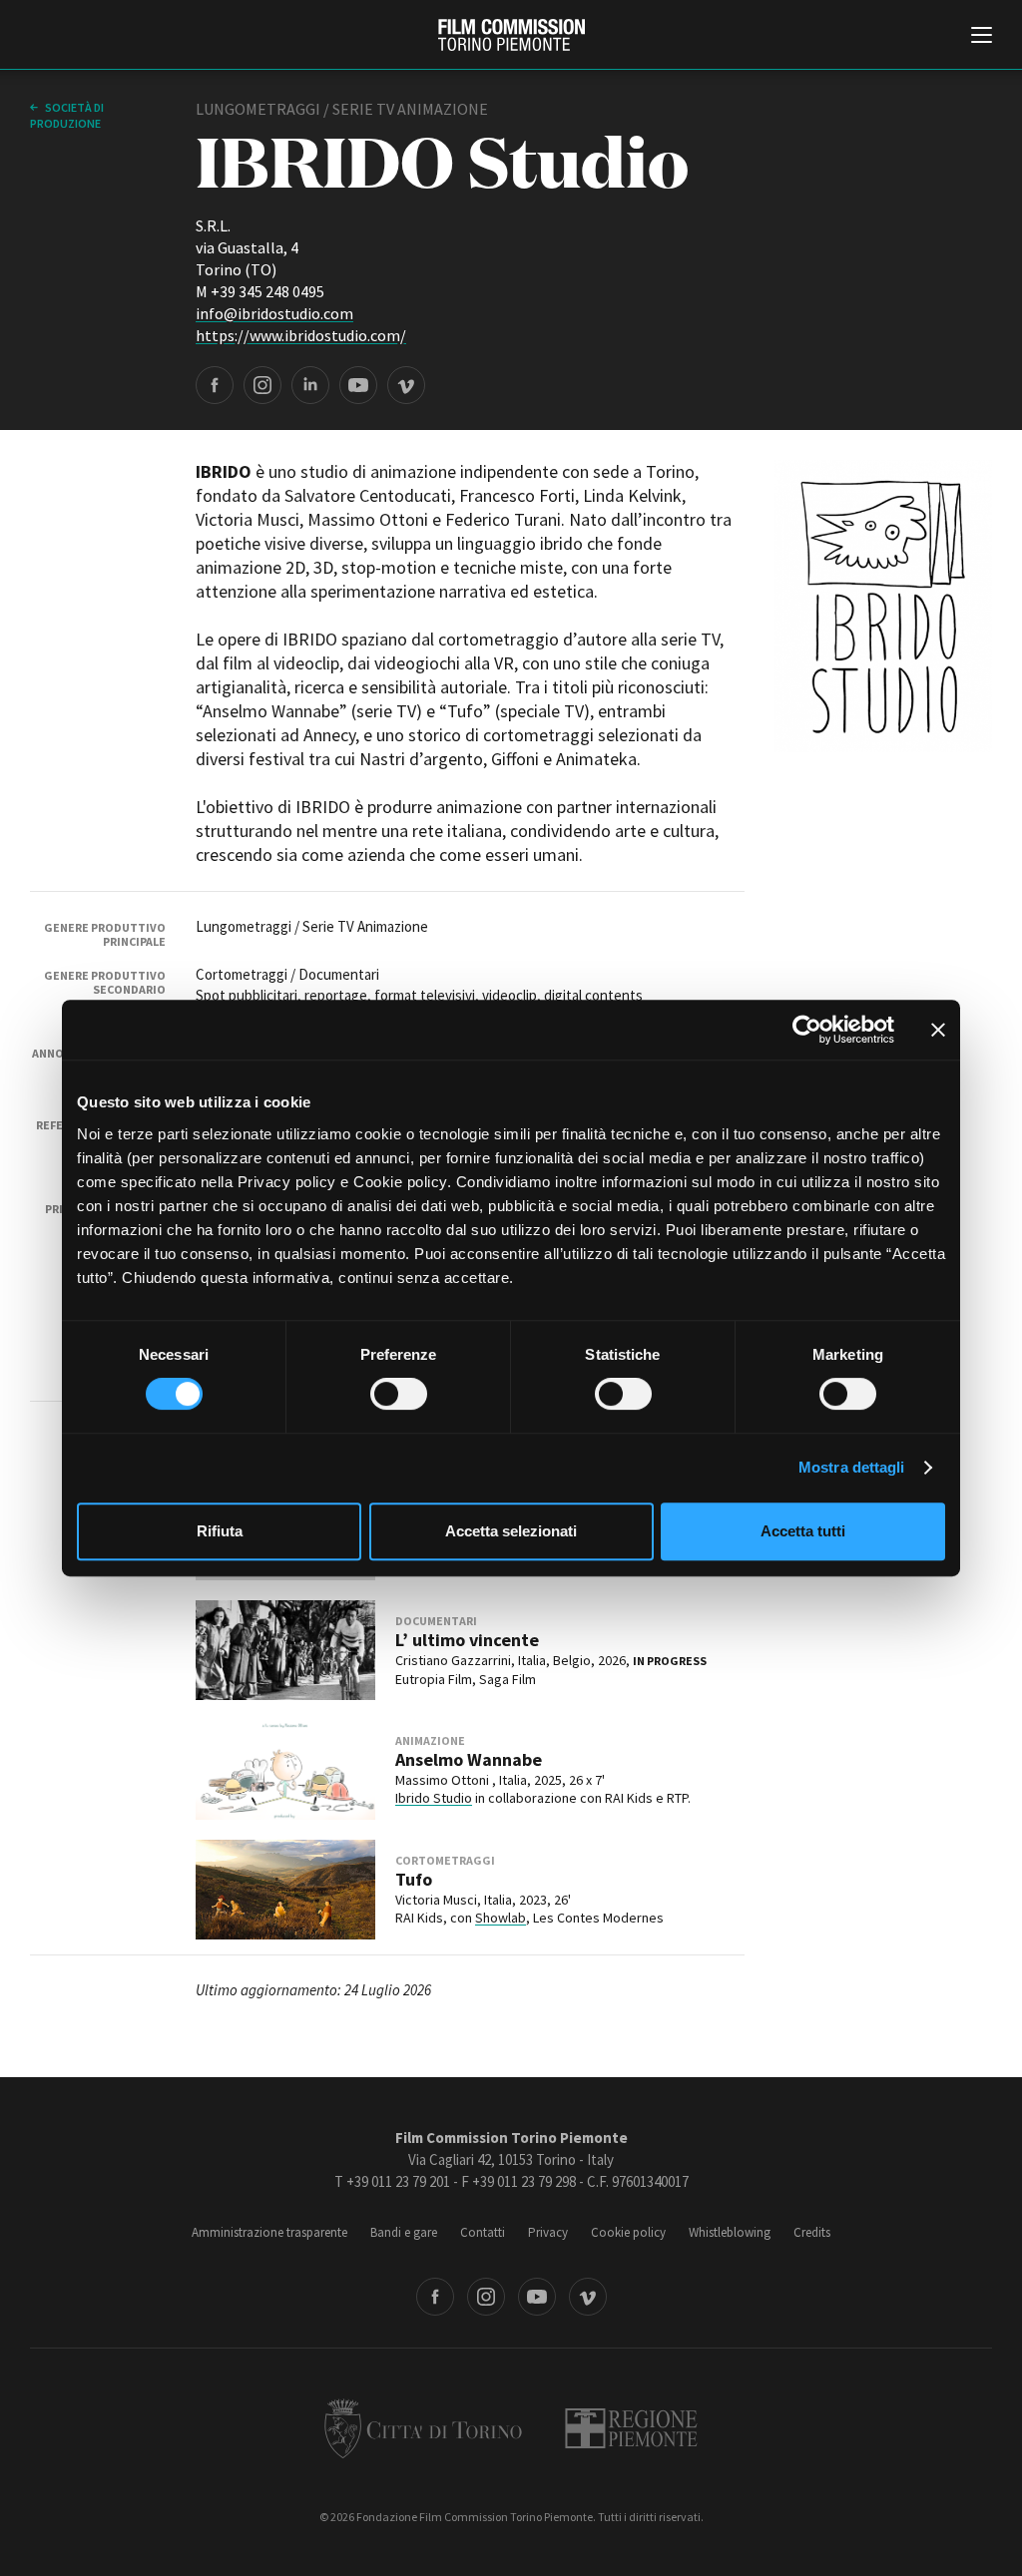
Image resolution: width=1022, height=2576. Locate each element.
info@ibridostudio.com (274, 313)
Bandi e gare (404, 2232)
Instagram (486, 2297)
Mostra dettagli (852, 1467)
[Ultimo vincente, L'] (285, 1650)
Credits (812, 2232)
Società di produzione (67, 115)
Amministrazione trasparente (269, 2232)
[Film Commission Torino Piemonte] (511, 35)
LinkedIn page (310, 385)
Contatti (483, 2232)
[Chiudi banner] (938, 1030)
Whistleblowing (730, 2232)
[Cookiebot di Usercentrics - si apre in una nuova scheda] (807, 1030)
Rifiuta (220, 1531)
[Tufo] (285, 1890)
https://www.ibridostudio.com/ (301, 335)
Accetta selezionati (511, 1531)
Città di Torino (423, 2428)
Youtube (537, 2297)
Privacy (548, 2232)
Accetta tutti (803, 1531)
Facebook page (215, 385)
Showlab (501, 1918)
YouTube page (358, 385)
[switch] (399, 1394)
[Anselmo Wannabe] (285, 1770)
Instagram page (262, 385)
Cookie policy (628, 2232)
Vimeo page (406, 385)
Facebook (435, 2297)
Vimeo (588, 2297)
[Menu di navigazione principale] (982, 37)
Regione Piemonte (631, 2428)
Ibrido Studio (434, 1798)
